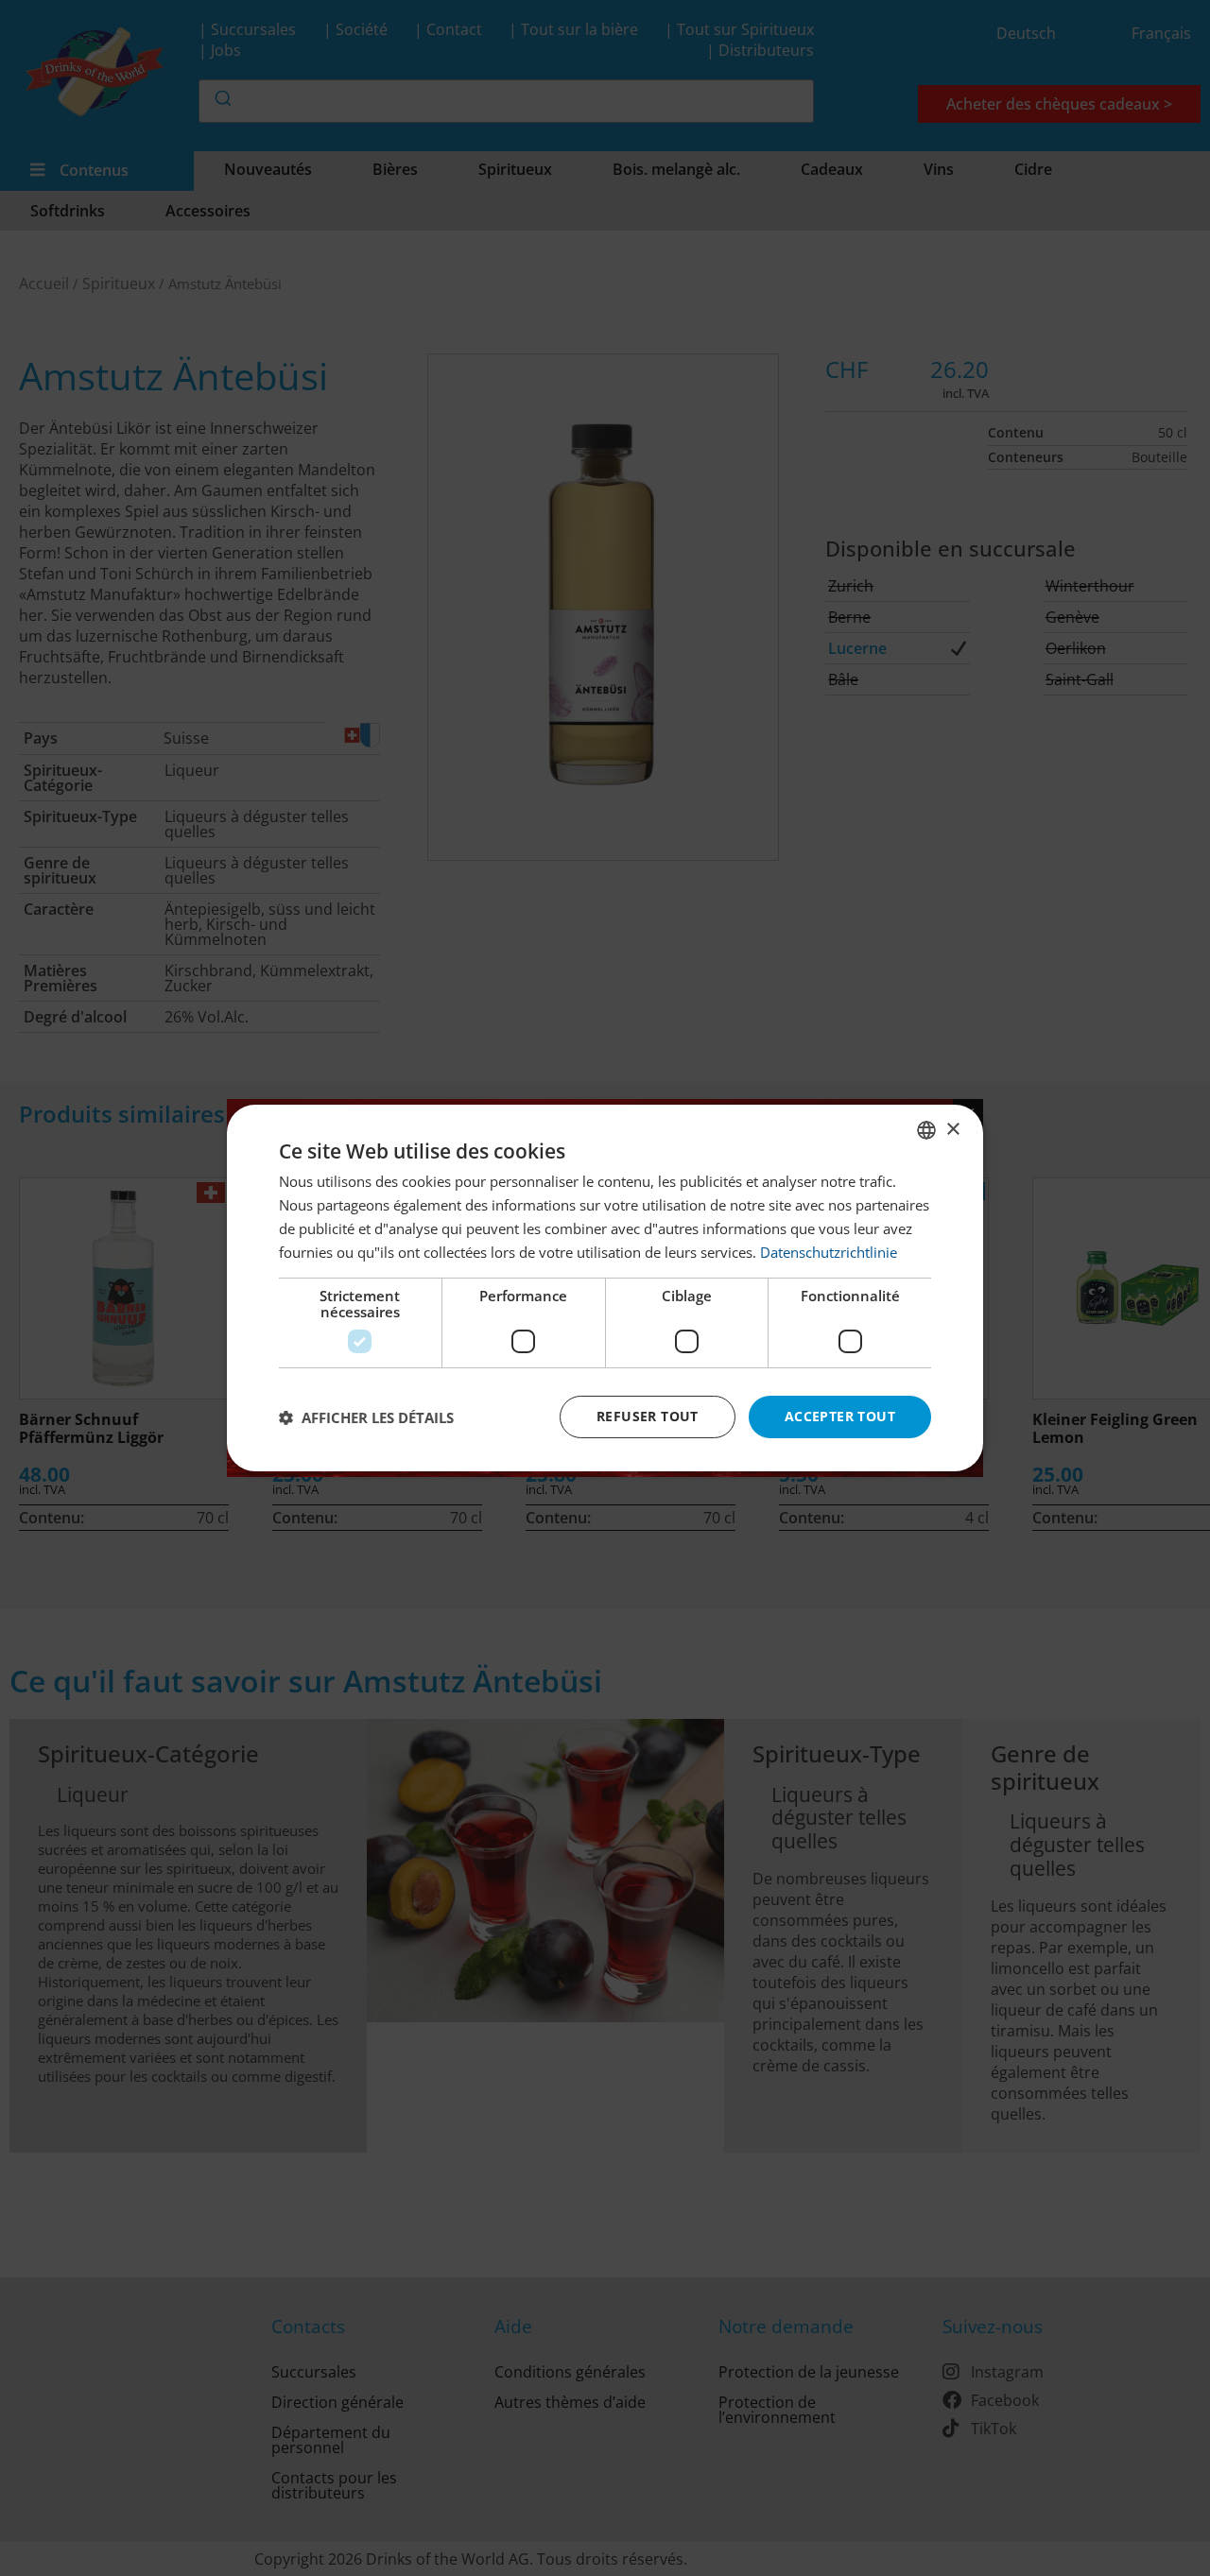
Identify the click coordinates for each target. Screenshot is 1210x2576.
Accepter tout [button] (840, 1416)
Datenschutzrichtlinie (829, 1252)
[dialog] (605, 1288)
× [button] (952, 1129)
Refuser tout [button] (648, 1416)
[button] (366, 1417)
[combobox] (926, 1130)
